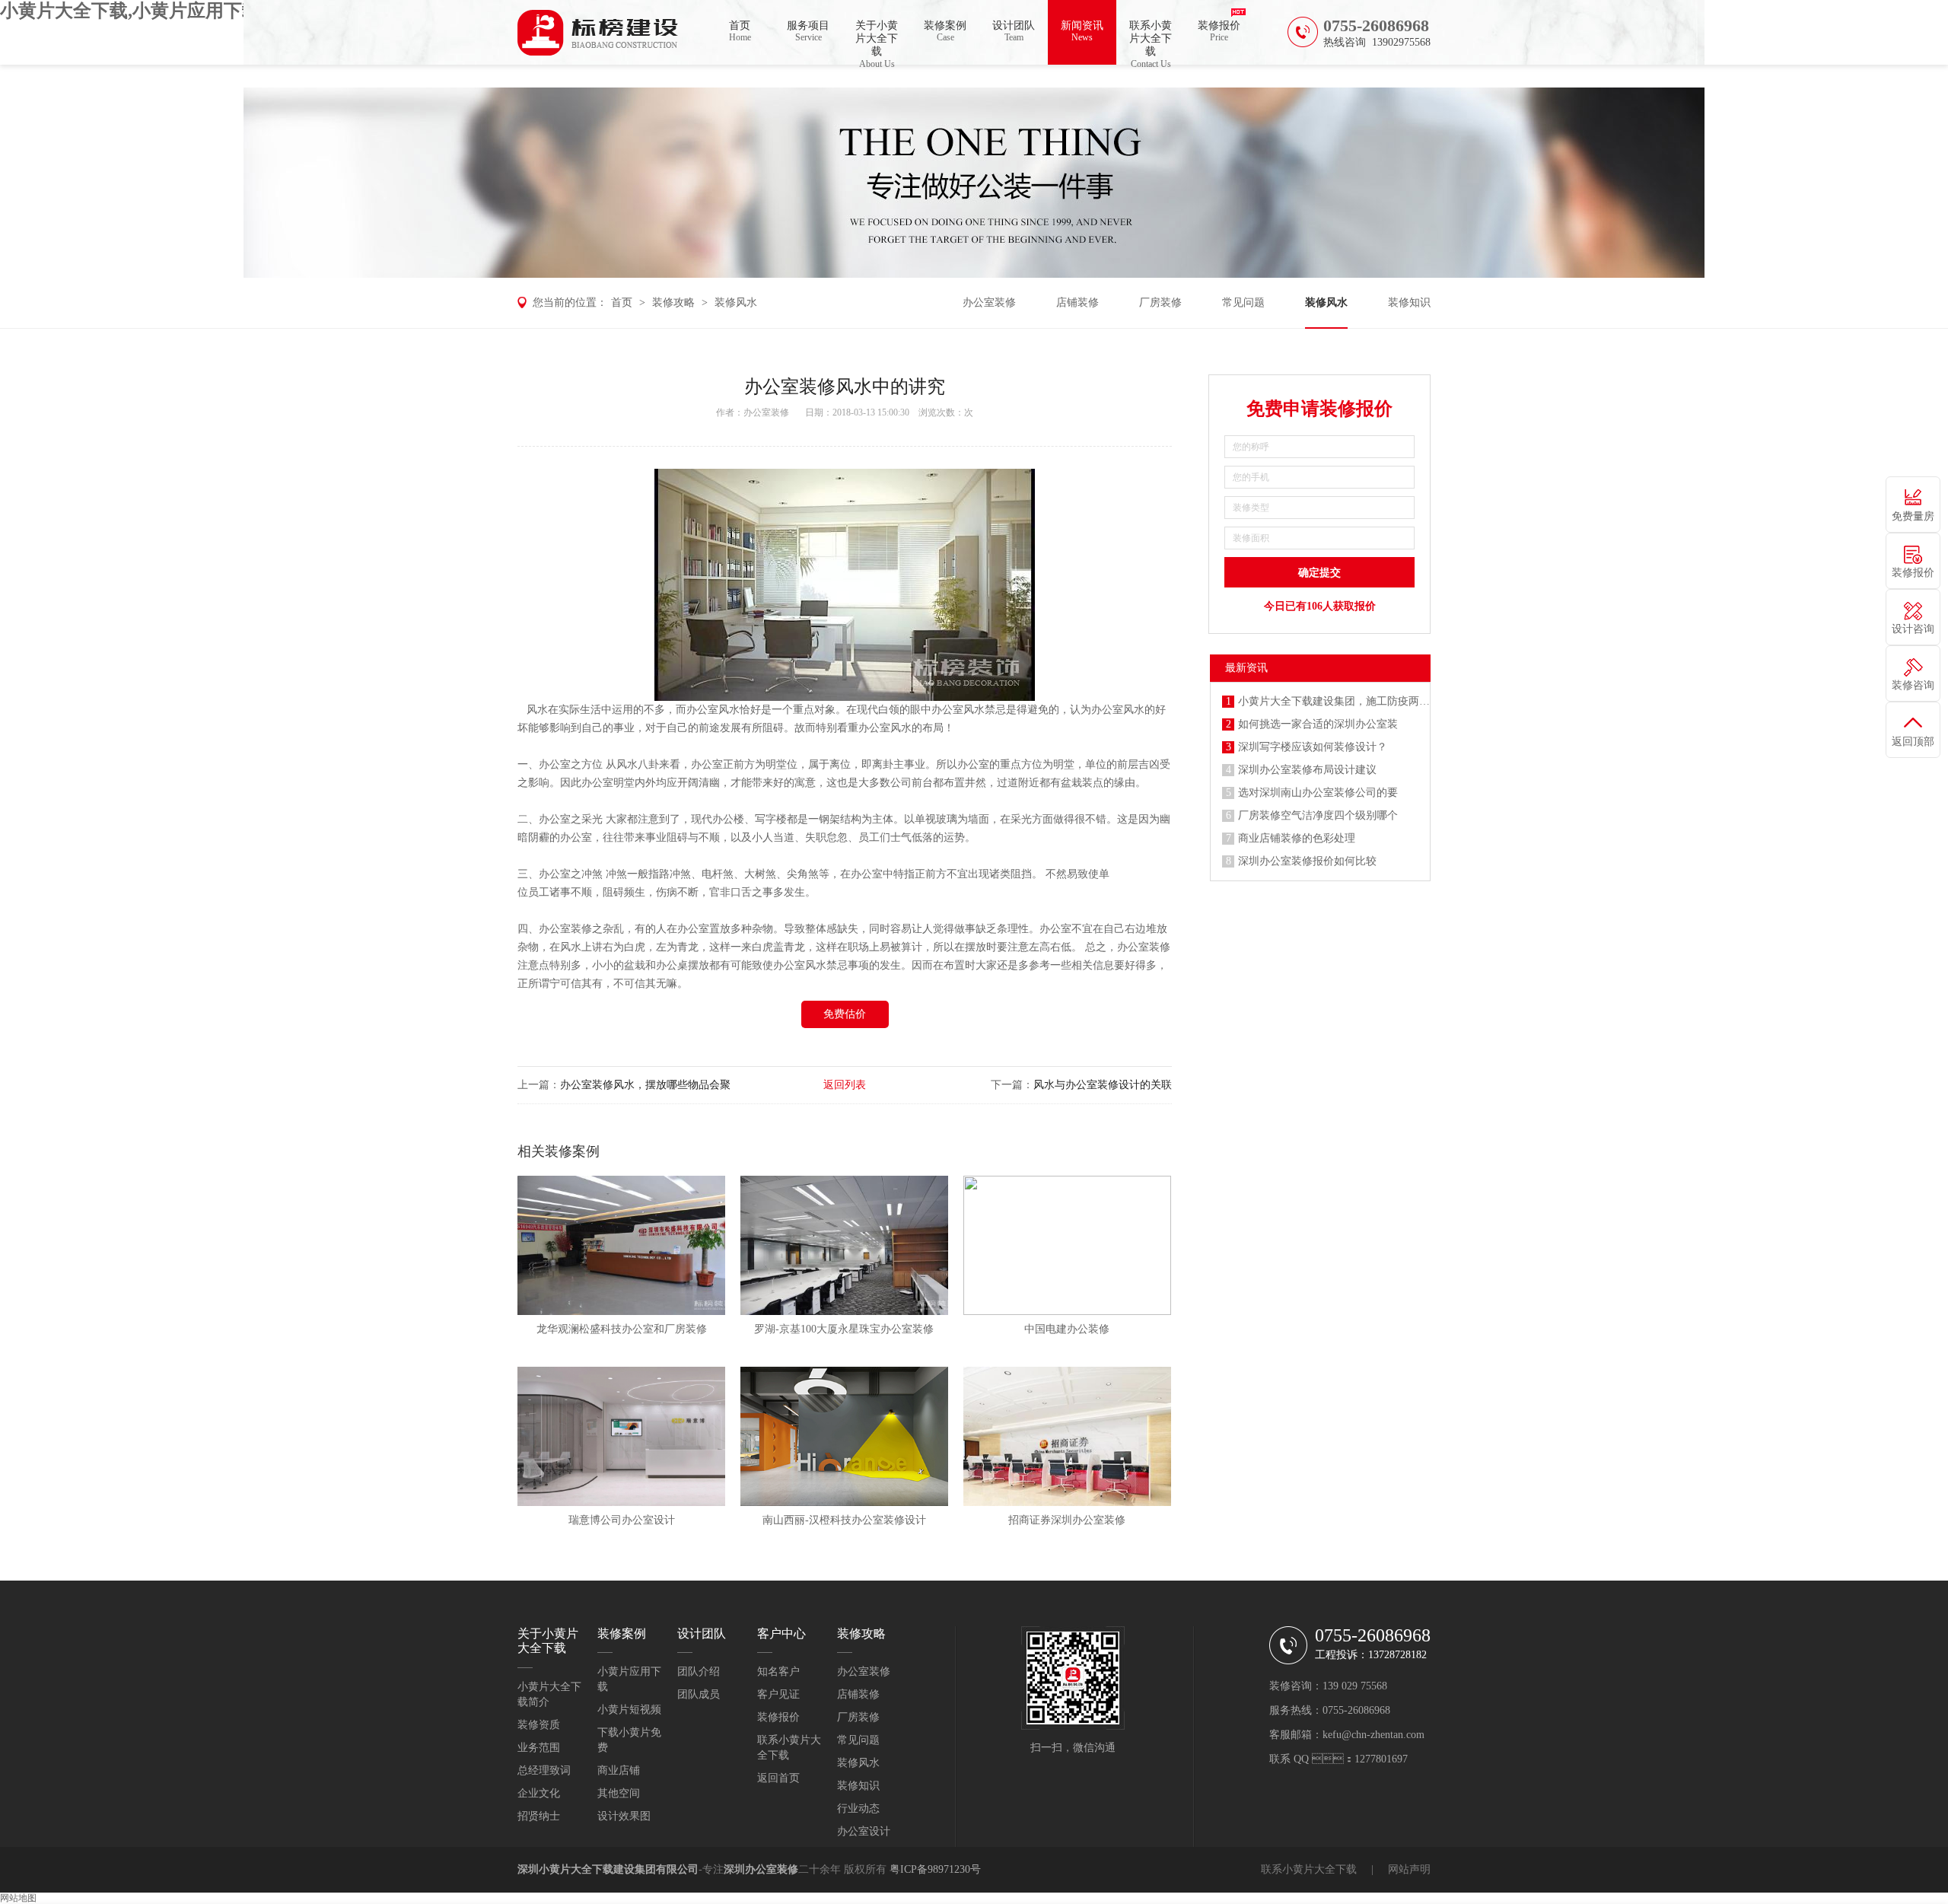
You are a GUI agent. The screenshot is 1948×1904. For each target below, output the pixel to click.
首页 (740, 31)
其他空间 (619, 1793)
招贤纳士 (539, 1816)
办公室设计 (864, 1831)
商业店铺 (619, 1770)
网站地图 (18, 1898)
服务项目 (808, 31)
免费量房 (1913, 516)
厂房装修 (1160, 302)
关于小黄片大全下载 (877, 42)
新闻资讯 (1082, 31)
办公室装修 (989, 302)
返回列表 (845, 1085)
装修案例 (945, 31)
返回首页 (778, 1778)
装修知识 (1409, 302)
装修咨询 (1913, 685)
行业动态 (858, 1808)
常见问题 (1243, 302)
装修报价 (1219, 31)
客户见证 (778, 1694)
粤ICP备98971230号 (935, 1869)
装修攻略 (673, 302)
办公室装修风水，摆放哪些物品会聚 (645, 1085)
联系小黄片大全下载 (1151, 42)
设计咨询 (1913, 629)
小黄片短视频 (629, 1710)
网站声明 (1409, 1869)
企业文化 (539, 1793)
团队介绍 (699, 1672)
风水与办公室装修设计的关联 (1103, 1085)
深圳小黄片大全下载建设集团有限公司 (608, 1869)
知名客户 (778, 1672)
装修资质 (539, 1725)
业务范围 (539, 1748)
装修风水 (736, 302)
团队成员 (699, 1694)
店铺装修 (1077, 302)
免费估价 (845, 1014)
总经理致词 (544, 1770)
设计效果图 (624, 1816)
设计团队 (1014, 31)
